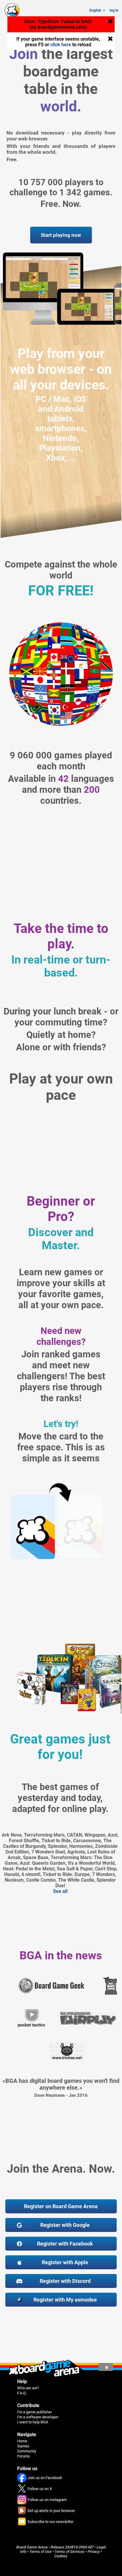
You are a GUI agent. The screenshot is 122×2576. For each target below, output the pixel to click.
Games (23, 2446)
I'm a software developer (38, 2417)
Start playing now (61, 235)
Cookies (61, 2556)
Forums (24, 2456)
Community (27, 2451)
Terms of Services (70, 2552)
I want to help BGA (33, 2422)
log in (114, 10)
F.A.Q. (22, 2393)
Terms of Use (40, 2552)
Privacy (94, 2552)
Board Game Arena (32, 2547)
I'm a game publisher (34, 2412)
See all (60, 1891)
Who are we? (28, 2388)
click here (61, 45)
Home (22, 2441)
